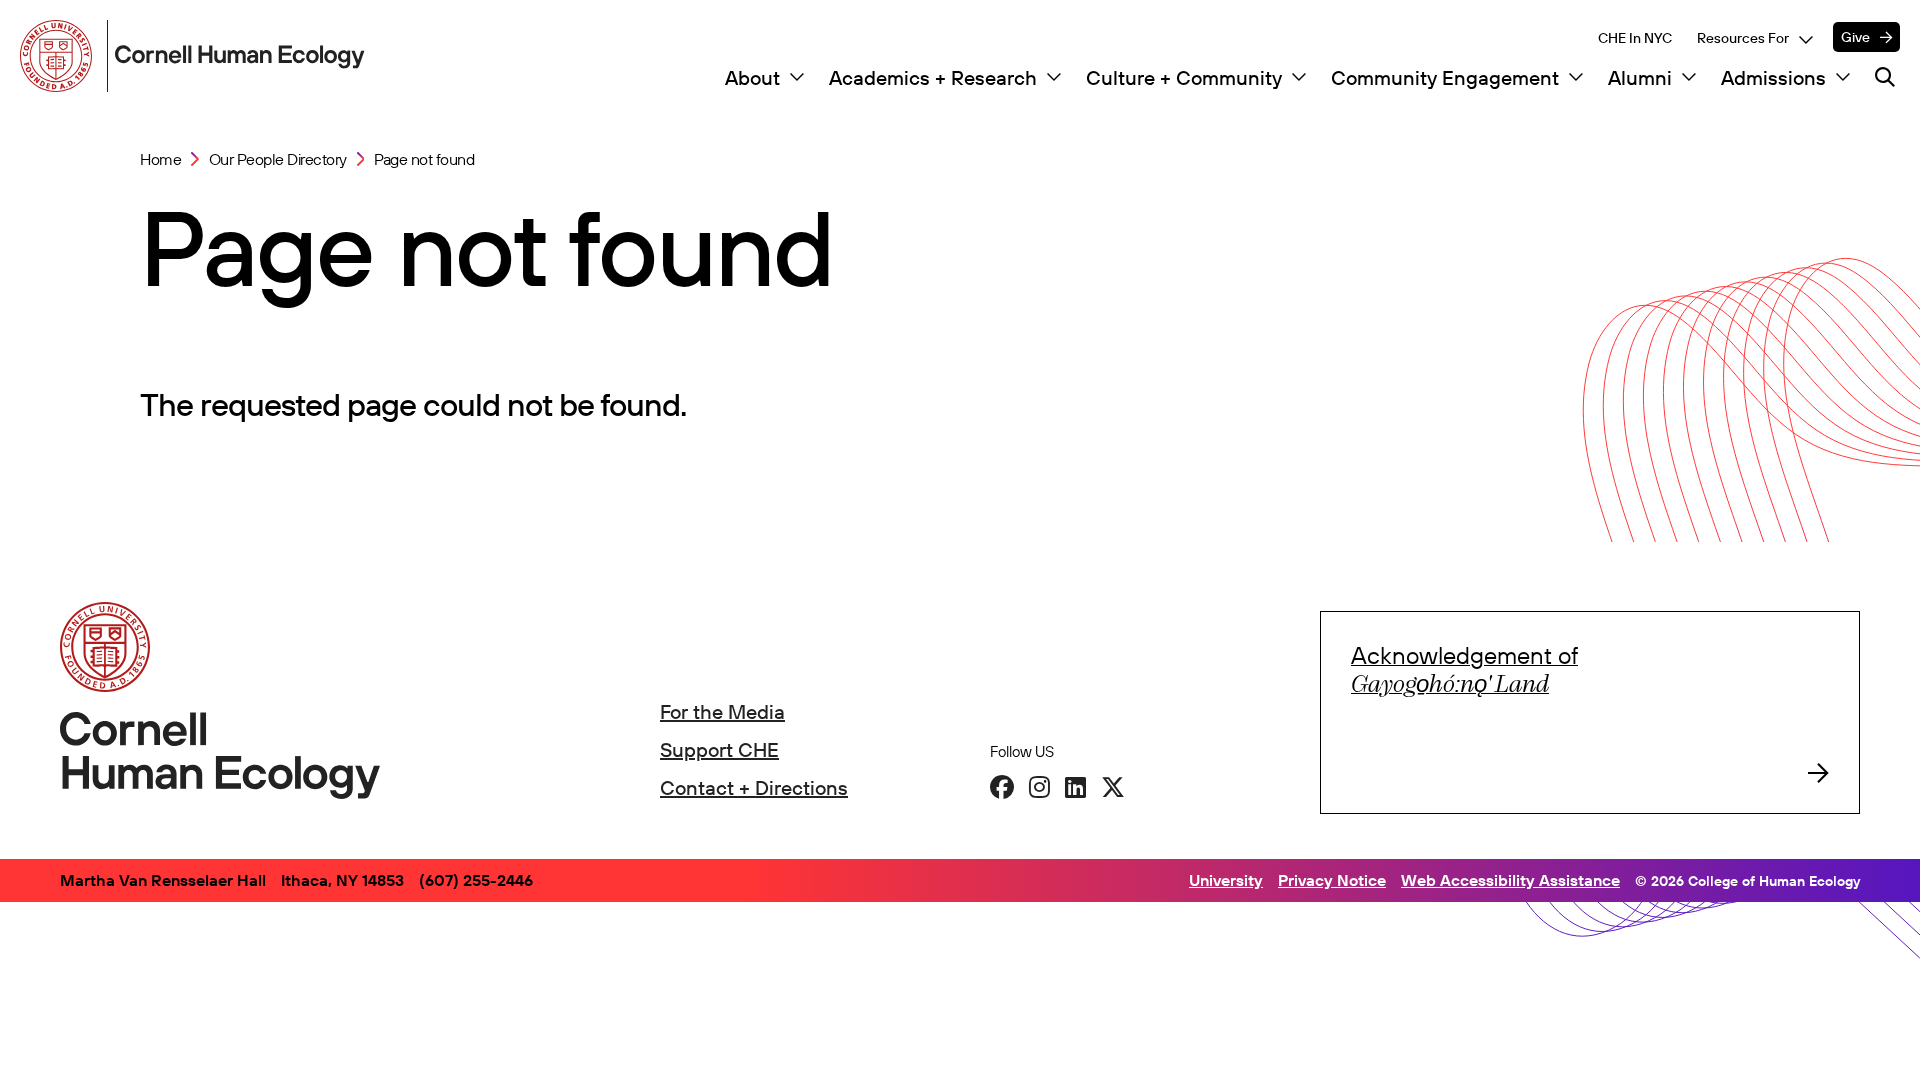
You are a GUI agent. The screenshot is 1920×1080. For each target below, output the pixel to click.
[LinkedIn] (1075, 787)
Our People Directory (278, 159)
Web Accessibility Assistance (1510, 880)
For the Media (722, 711)
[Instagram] (1039, 787)
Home (160, 159)
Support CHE (719, 749)
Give (1855, 37)
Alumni (1640, 78)
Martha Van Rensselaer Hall (163, 880)
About (752, 78)
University (1226, 880)
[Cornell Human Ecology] (60, 56)
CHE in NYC (1635, 38)
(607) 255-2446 (476, 880)
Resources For (1743, 38)
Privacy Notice (1332, 880)
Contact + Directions (754, 787)
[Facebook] (1002, 787)
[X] (1113, 787)
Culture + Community (1184, 78)
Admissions (1773, 78)
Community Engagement (1445, 78)
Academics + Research (933, 78)
